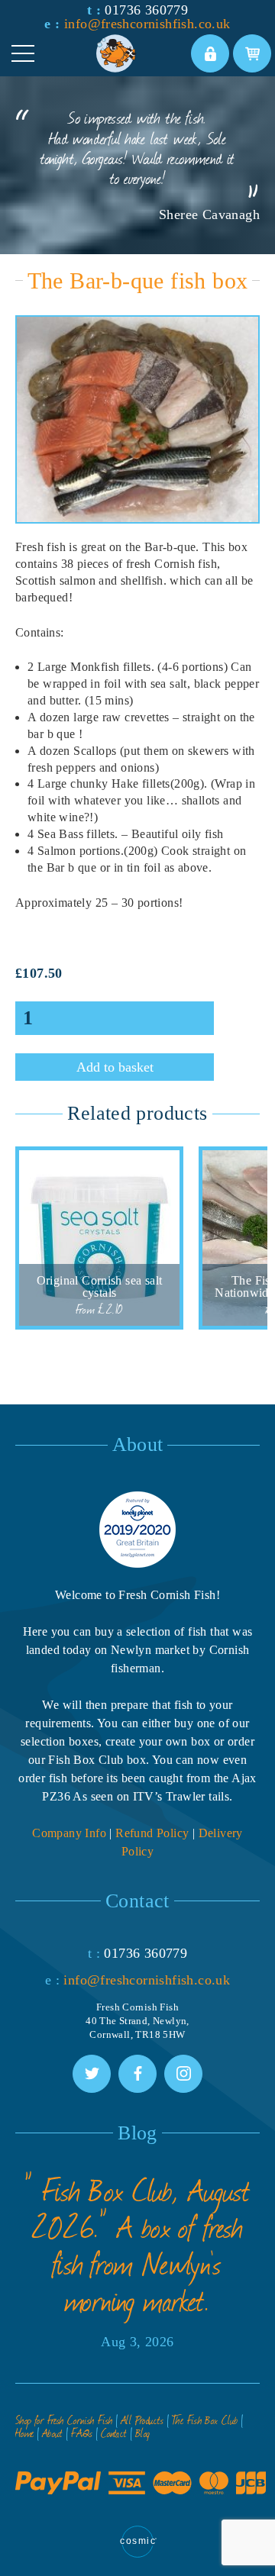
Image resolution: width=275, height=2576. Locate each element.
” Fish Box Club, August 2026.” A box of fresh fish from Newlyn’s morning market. (137, 2245)
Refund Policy (152, 1833)
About (53, 2433)
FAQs (82, 2433)
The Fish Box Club (205, 2420)
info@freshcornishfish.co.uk (147, 24)
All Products (142, 2420)
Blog (143, 2433)
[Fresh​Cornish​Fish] (142, 53)
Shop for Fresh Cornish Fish (64, 2420)
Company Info (69, 1833)
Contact (114, 2433)
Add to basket (115, 1067)
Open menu (23, 53)
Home (25, 2433)
